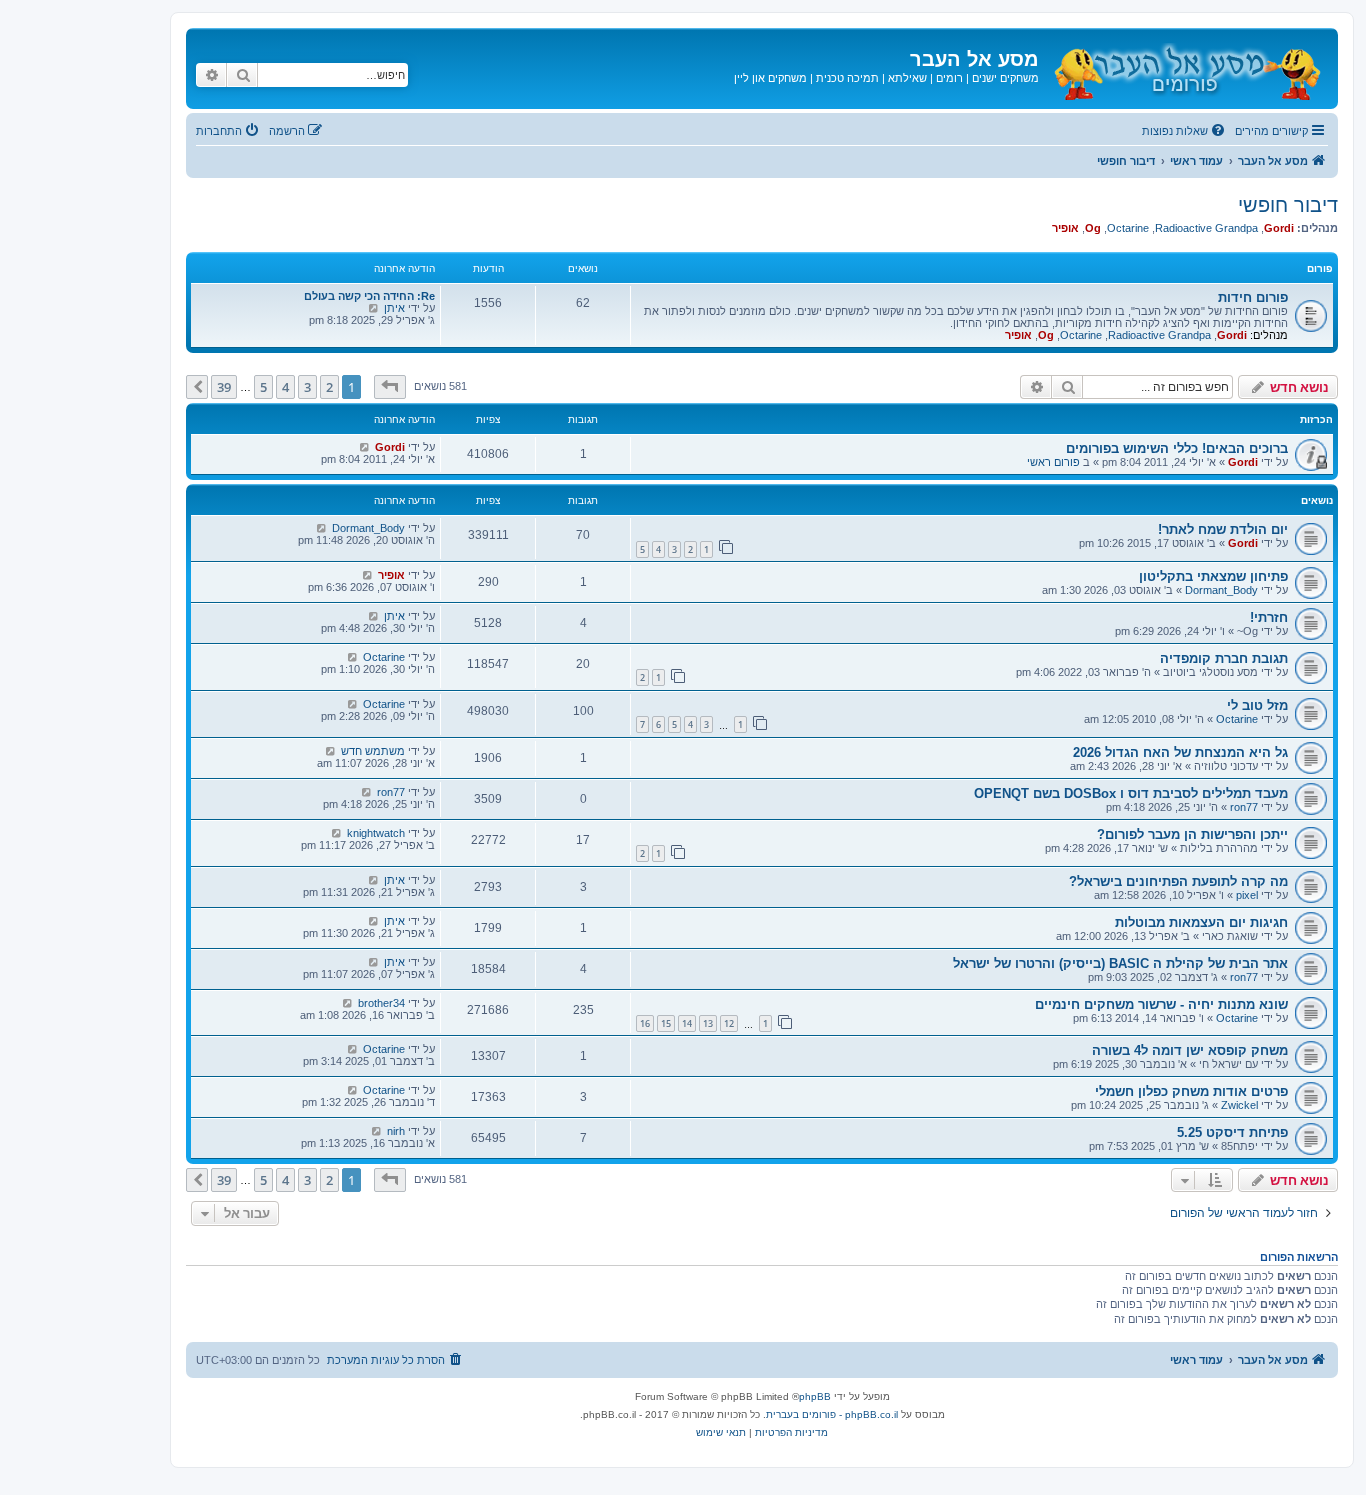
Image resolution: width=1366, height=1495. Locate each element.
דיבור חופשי (1288, 205)
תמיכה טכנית (847, 78)
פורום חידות (1253, 297)
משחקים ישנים (1005, 78)
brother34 (381, 1003)
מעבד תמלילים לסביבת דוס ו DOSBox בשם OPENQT (1131, 793)
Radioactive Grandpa (1206, 228)
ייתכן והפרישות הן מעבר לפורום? (1192, 834)
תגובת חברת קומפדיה (1224, 658)
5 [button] (263, 387)
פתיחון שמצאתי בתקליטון (1213, 576)
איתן (394, 308)
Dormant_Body (368, 528)
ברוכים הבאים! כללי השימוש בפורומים (1177, 448)
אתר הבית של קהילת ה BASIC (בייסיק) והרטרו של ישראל (1120, 963)
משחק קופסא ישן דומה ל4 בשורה (1190, 1050)
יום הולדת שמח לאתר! (1223, 529)
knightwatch (376, 833)
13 (708, 1023)
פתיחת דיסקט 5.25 (1232, 1132)
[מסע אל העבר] (1186, 68)
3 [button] (307, 387)
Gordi (1279, 228)
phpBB (815, 1396)
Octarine (1128, 228)
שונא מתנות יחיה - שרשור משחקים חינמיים (1161, 1004)
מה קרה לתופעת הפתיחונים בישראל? (1178, 881)
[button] (390, 387)
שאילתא (907, 78)
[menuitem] (1185, 131)
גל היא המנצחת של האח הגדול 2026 (1180, 752)
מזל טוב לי (1257, 705)
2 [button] (329, 387)
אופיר (1065, 228)
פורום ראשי (1053, 462)
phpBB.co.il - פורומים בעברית (832, 1414)
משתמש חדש (373, 751)
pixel (1247, 895)
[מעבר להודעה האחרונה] (364, 447)
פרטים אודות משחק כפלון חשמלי (1191, 1091)
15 (666, 1023)
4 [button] (285, 387)
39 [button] (224, 387)
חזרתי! (1269, 617)
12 (729, 1023)
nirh (396, 1131)
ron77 (1244, 807)
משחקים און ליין (770, 78)
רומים (949, 78)
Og (1093, 228)
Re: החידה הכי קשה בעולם (369, 296)
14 (687, 1023)
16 (645, 1023)
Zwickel (1239, 1105)
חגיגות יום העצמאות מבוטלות (1201, 922)
